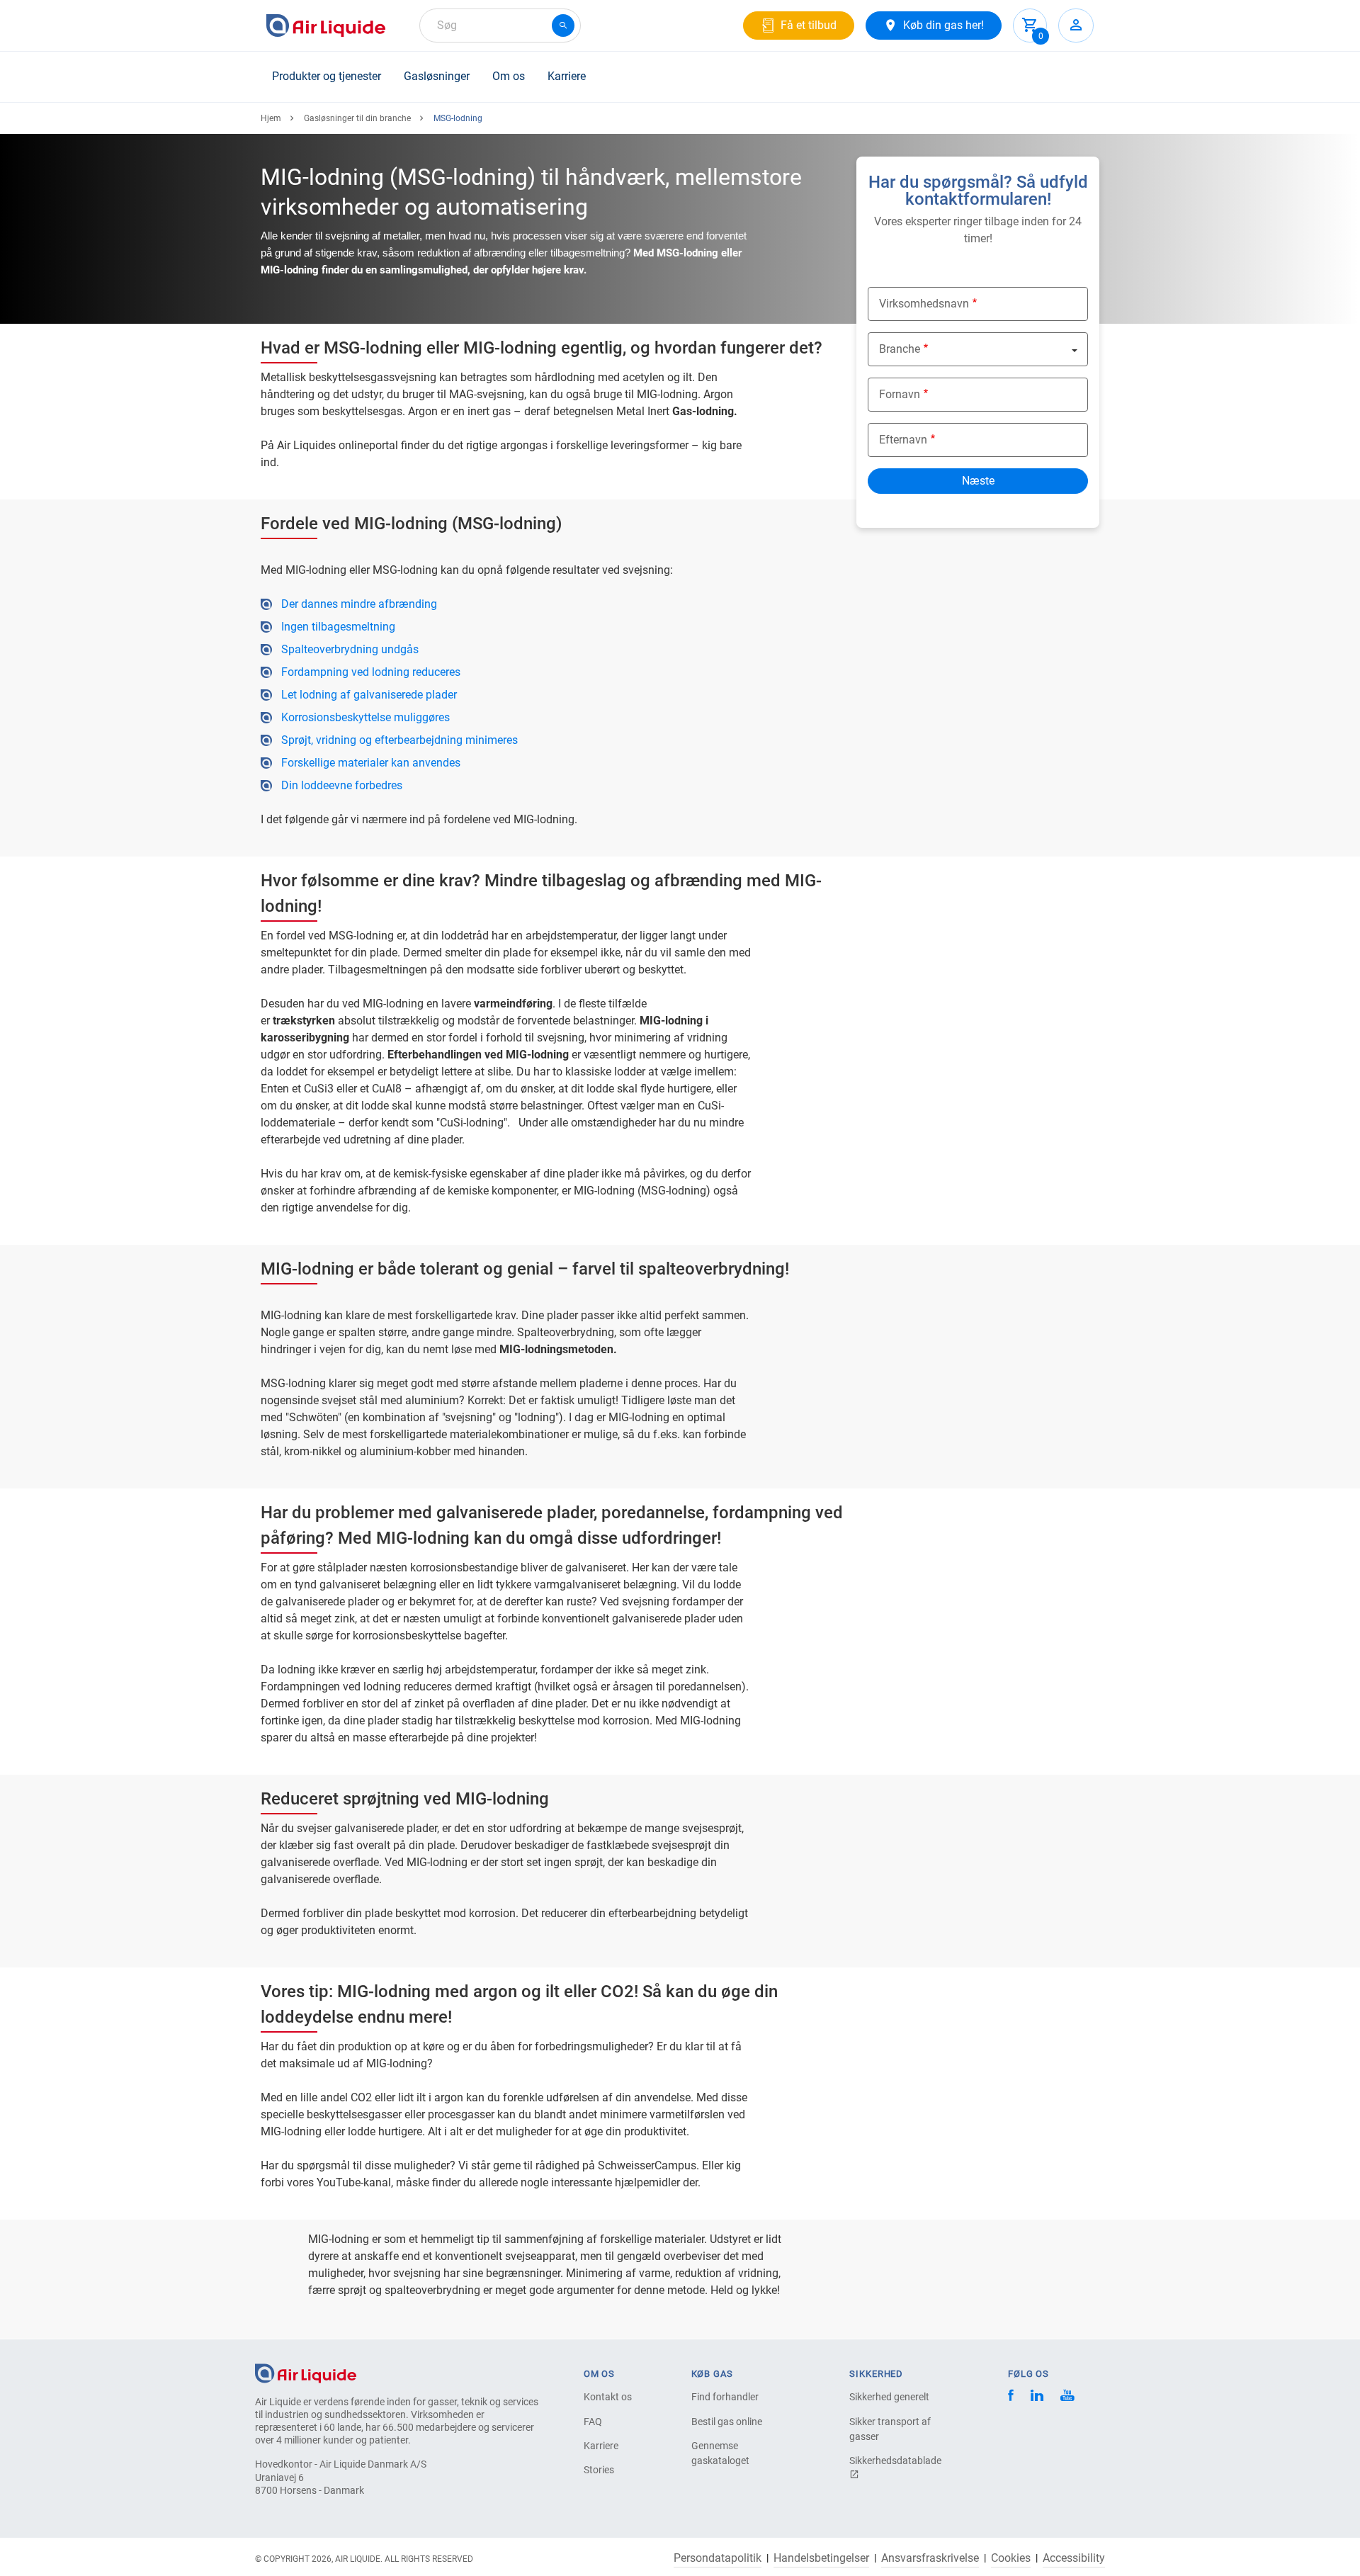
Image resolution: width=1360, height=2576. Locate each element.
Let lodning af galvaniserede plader (369, 695)
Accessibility (1074, 2558)
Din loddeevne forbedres (342, 785)
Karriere (567, 76)
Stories (599, 2470)
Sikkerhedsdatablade (895, 2461)
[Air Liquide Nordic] (1067, 2397)
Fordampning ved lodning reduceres (371, 672)
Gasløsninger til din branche (357, 118)
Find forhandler (725, 2397)
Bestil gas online (727, 2422)
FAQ (593, 2422)
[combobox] (500, 26)
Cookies (1011, 2558)
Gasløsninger (437, 76)
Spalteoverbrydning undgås (350, 649)
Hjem (271, 118)
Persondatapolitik (718, 2558)
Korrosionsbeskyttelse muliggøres (365, 717)
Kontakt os (608, 2397)
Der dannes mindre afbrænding (359, 604)
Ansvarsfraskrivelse (930, 2558)
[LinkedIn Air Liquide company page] (1037, 2397)
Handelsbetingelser (821, 2558)
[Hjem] (306, 2372)
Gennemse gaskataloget (720, 2453)
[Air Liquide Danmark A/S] (326, 26)
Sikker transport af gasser (890, 2429)
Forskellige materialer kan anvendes (371, 763)
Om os (509, 76)
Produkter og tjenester (327, 76)
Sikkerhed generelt (889, 2397)
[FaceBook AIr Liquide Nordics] (1011, 2397)
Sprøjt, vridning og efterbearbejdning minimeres (399, 740)
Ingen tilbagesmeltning (338, 627)
